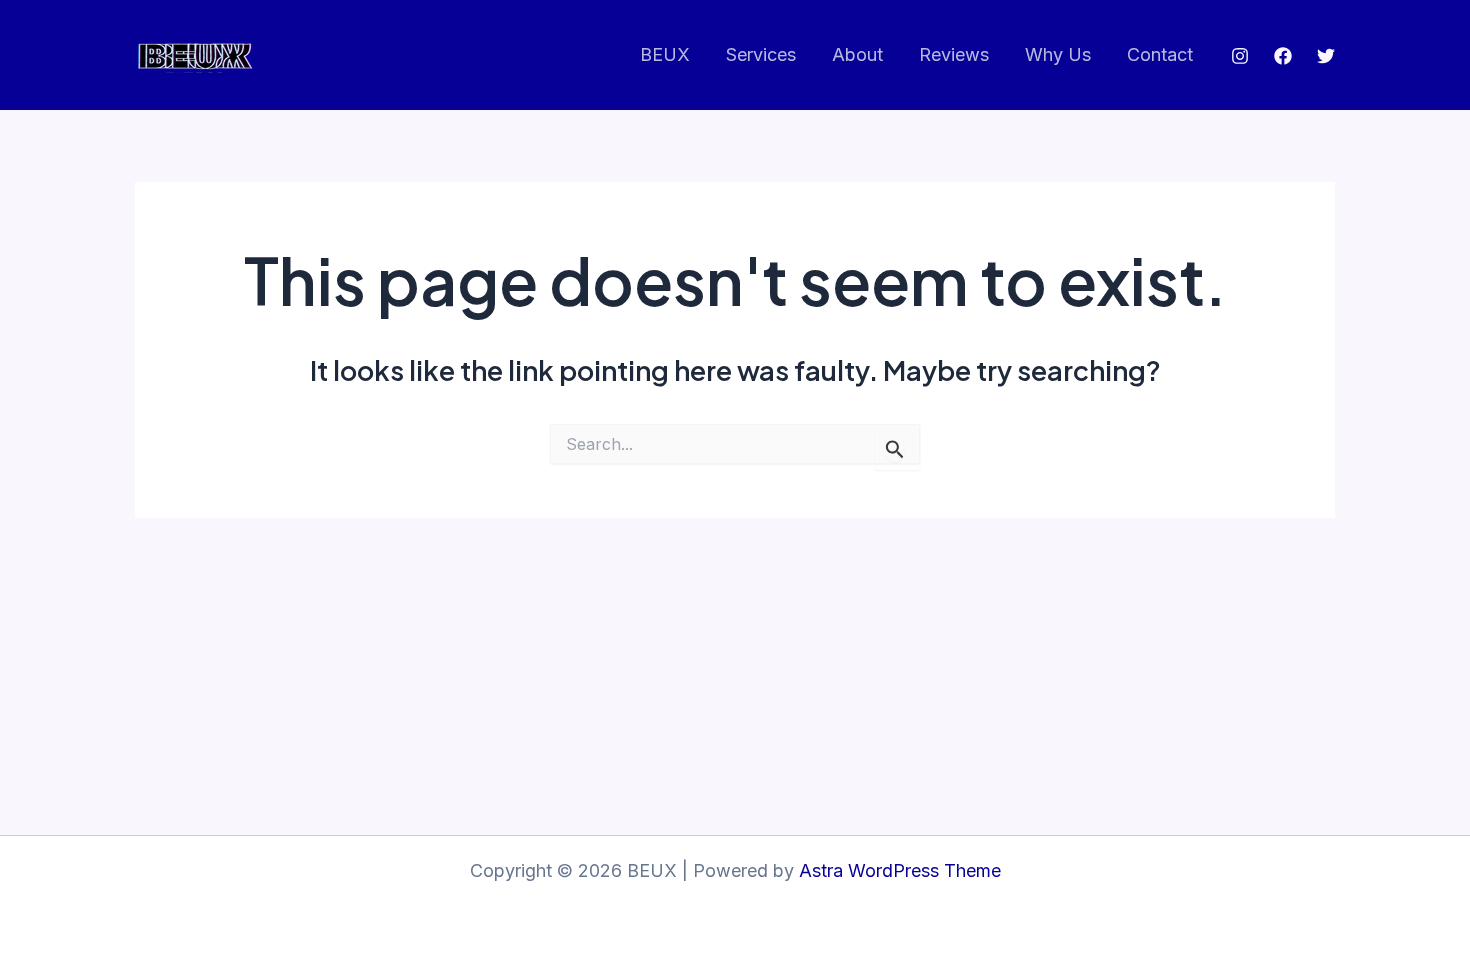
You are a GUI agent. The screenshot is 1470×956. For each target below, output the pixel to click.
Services (761, 54)
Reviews (954, 54)
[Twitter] (1326, 56)
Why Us (1058, 54)
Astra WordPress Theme (900, 870)
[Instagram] (1240, 56)
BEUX (665, 54)
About (857, 54)
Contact (1160, 54)
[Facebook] (1283, 56)
